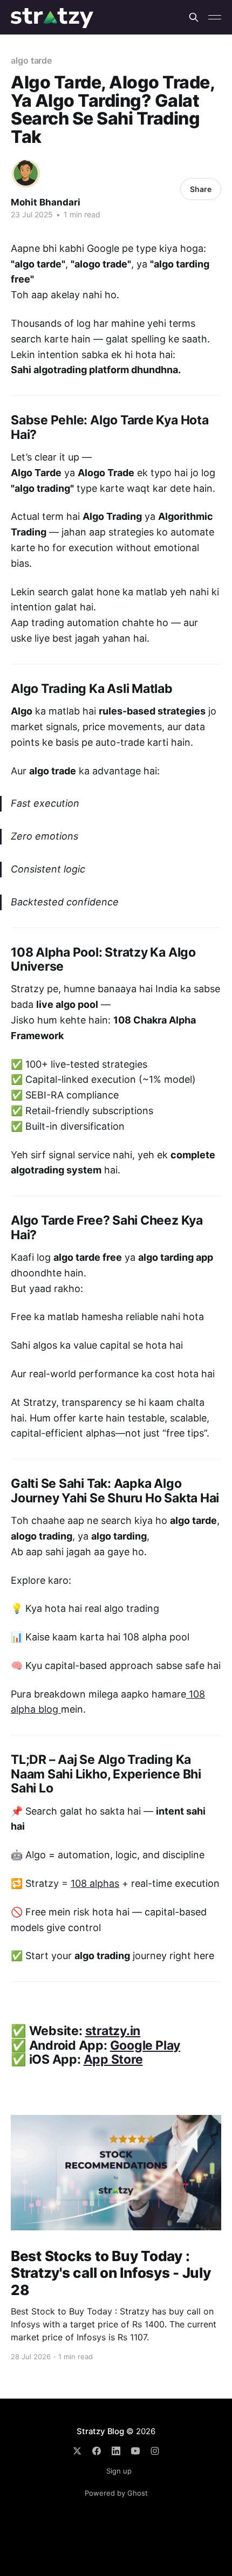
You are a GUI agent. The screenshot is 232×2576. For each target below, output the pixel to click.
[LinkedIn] (116, 2451)
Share (201, 189)
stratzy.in (113, 2031)
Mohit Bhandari (46, 202)
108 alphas (95, 1883)
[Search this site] (194, 17)
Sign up (119, 2471)
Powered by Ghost (116, 2493)
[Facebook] (97, 2451)
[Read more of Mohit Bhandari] (26, 174)
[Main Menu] (215, 17)
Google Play (145, 2045)
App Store (113, 2059)
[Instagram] (155, 2451)
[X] (77, 2451)
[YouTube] (135, 2451)
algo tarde (31, 60)
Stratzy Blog (100, 2431)
